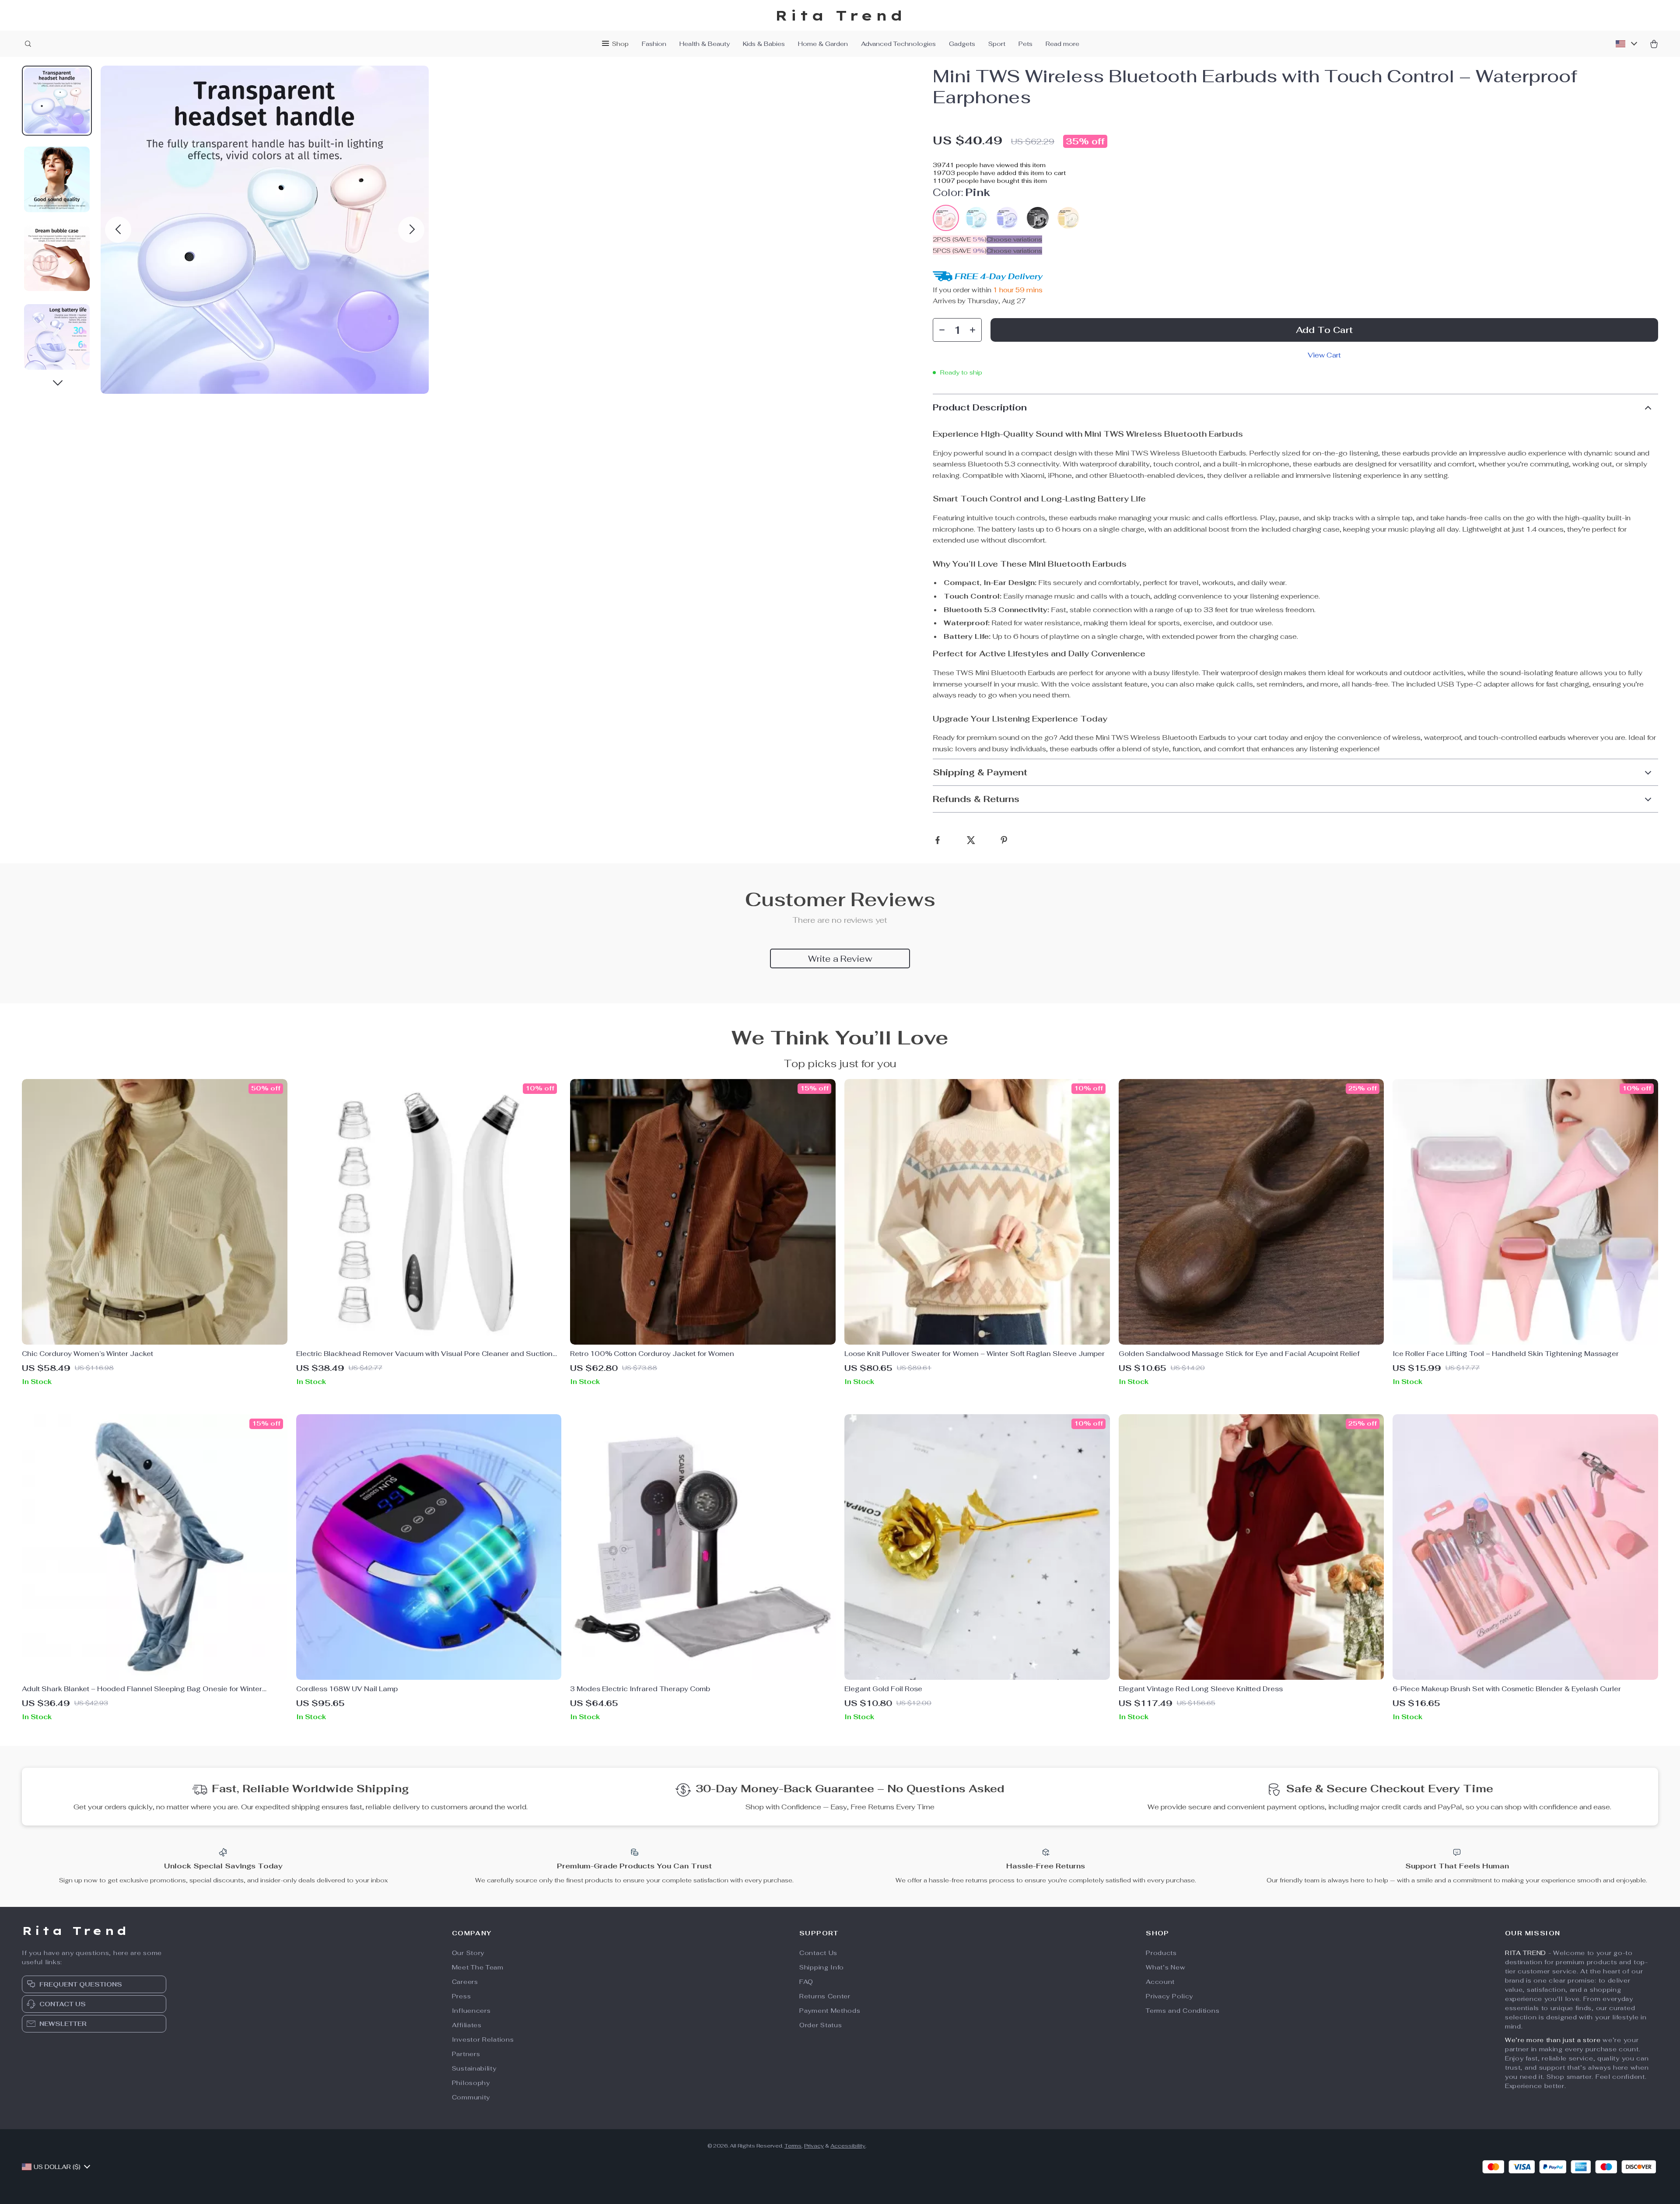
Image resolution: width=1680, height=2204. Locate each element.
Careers (465, 1982)
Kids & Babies (764, 44)
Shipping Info (822, 1967)
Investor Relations (483, 2039)
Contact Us (818, 1953)
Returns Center (825, 1996)
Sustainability (474, 2068)
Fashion (654, 44)
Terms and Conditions (1183, 2011)
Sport (997, 44)
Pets (1025, 44)
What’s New (1165, 1967)
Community (471, 2097)
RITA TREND (1526, 1953)
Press (462, 1996)
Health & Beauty (705, 44)
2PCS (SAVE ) (960, 239)
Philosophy (471, 2083)
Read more (1062, 44)
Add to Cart (1324, 330)
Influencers (471, 2011)
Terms (793, 2146)
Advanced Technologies (898, 44)
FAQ (806, 1982)
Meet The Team (478, 1967)
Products (1161, 1953)
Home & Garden (823, 44)
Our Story (468, 1953)
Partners (466, 2054)
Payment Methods (830, 2011)
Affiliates (467, 2025)
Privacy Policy (1169, 1996)
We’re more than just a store (1553, 2040)
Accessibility (848, 2146)
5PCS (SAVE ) (960, 251)
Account (1160, 1982)
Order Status (821, 2025)
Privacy (814, 2146)
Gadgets (962, 44)
